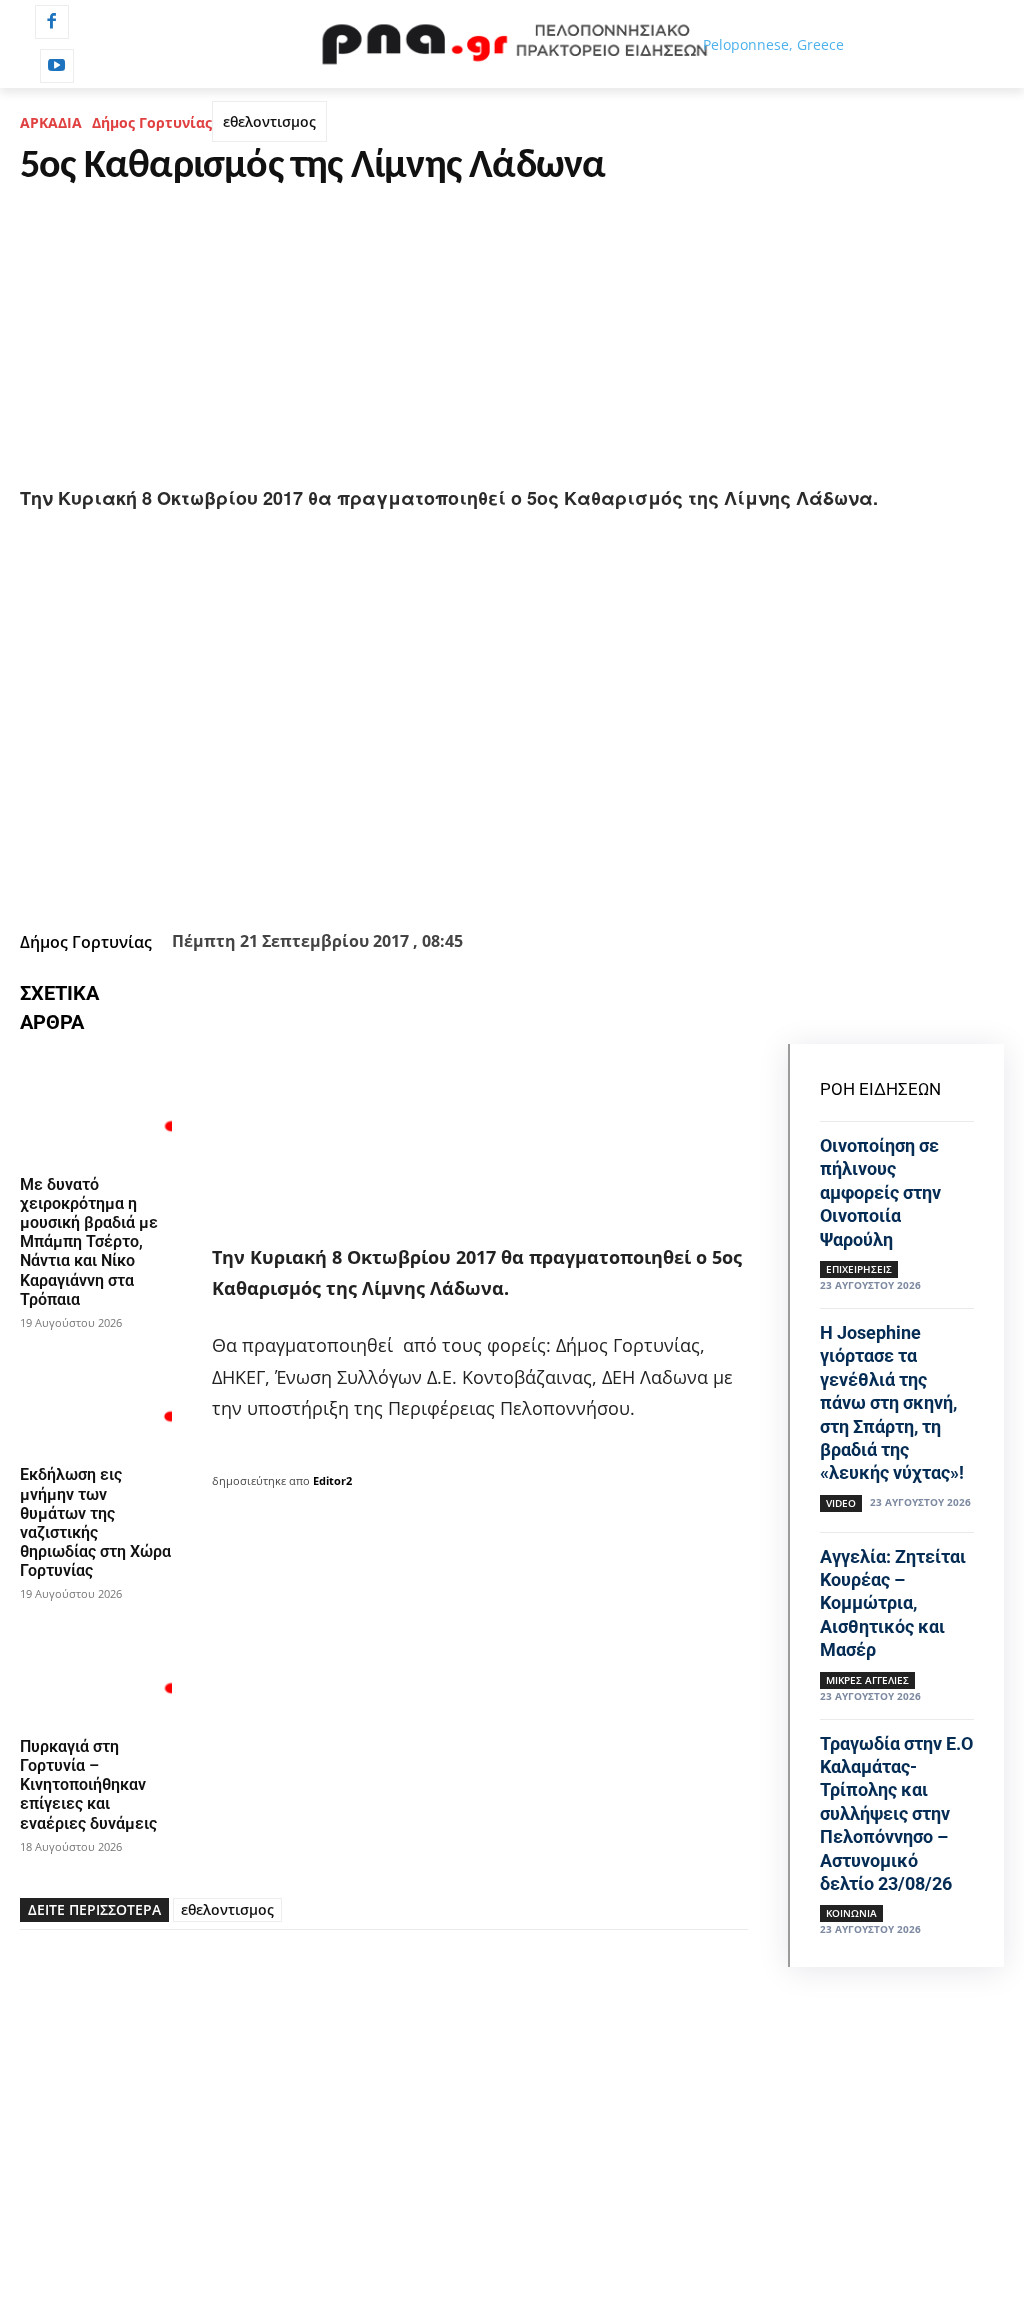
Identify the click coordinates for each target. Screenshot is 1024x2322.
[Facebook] (52, 22)
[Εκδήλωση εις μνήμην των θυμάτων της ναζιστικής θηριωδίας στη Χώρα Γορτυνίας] (96, 1399)
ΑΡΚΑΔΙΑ (51, 122)
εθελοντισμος (269, 121)
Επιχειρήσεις (859, 1269)
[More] (644, 874)
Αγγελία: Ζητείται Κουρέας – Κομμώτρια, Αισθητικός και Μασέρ (893, 1603)
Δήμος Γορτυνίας (152, 122)
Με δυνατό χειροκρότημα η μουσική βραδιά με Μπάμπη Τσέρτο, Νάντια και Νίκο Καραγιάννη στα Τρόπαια (89, 1242)
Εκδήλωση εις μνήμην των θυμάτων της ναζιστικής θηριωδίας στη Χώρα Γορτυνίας (95, 1522)
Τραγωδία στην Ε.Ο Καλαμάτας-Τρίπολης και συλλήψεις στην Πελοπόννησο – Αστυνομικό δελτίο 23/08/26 (896, 1813)
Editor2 (332, 1480)
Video (841, 1503)
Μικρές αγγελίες (867, 1680)
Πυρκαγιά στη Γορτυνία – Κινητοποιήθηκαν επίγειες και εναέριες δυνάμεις (88, 1785)
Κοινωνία (851, 1913)
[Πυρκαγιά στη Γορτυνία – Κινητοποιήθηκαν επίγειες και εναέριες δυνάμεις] (96, 1670)
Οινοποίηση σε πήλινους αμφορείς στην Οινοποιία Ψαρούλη (880, 1192)
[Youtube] (57, 66)
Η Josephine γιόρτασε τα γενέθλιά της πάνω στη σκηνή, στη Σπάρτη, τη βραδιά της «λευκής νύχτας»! (892, 1402)
